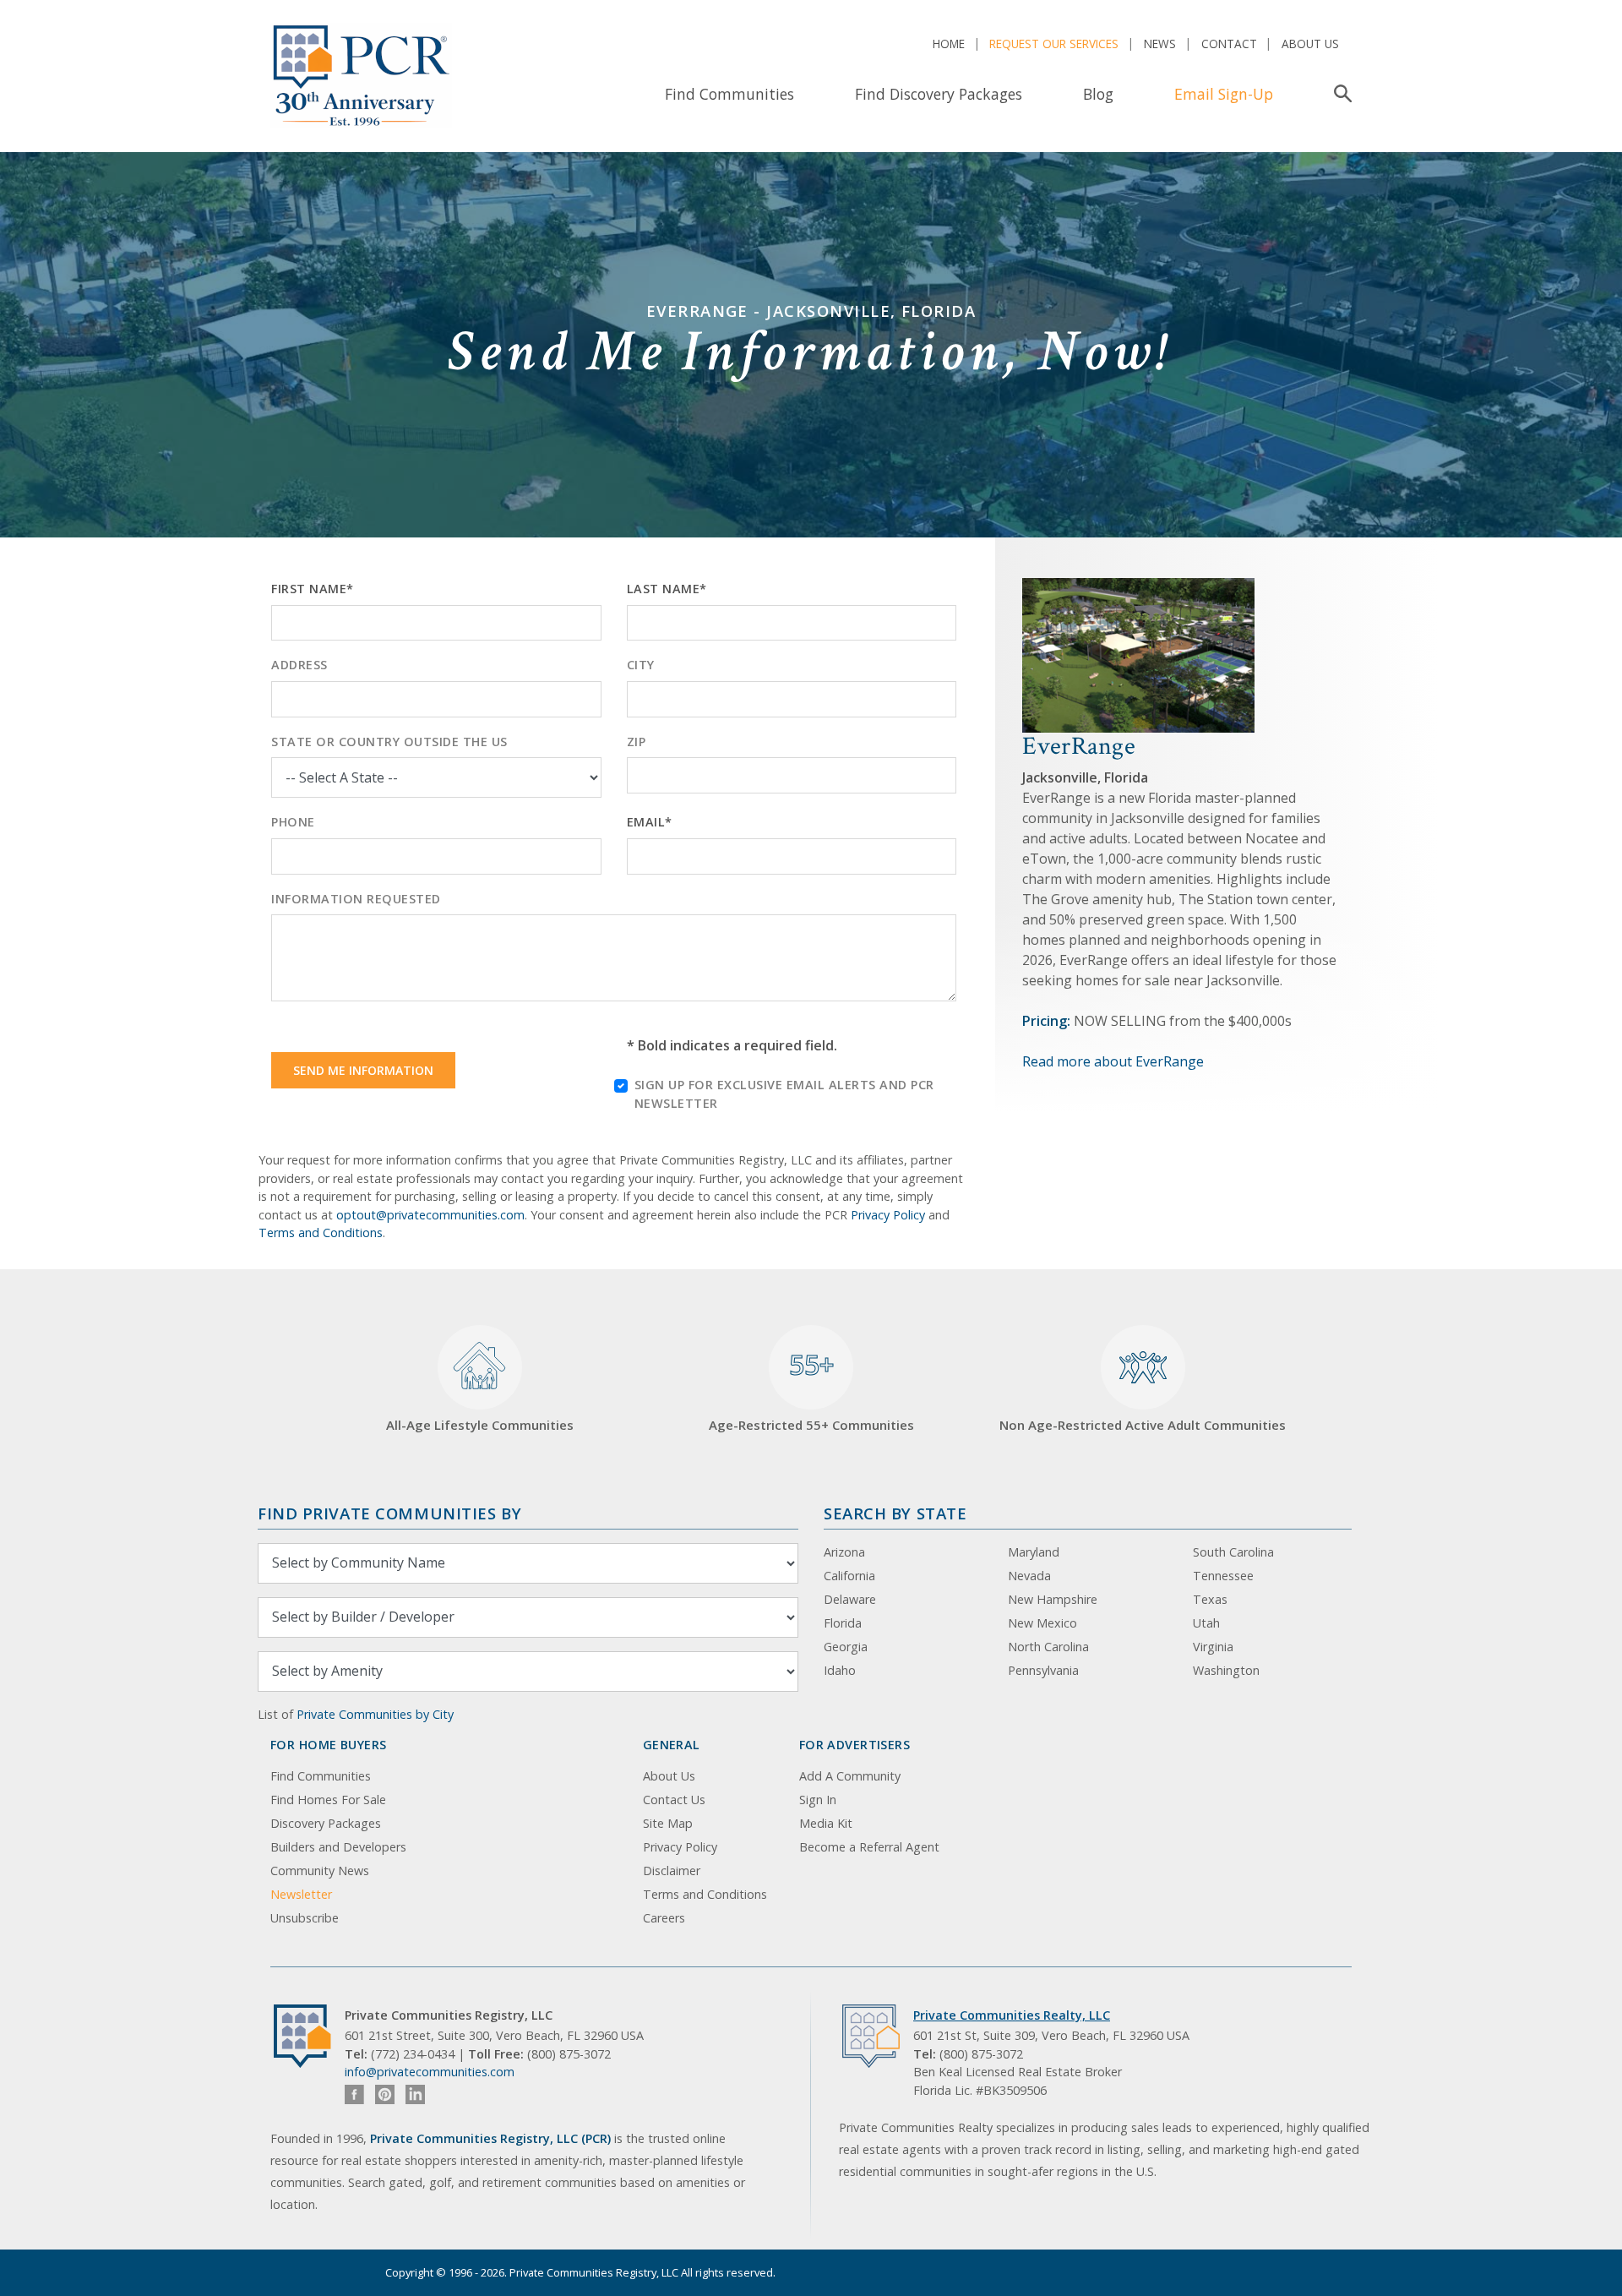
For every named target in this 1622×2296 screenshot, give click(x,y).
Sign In (818, 1800)
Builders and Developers (338, 1847)
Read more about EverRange (1113, 1061)
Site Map (668, 1823)
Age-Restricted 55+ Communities (811, 1390)
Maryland (1034, 1552)
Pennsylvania (1043, 1670)
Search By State (895, 1513)
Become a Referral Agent (869, 1847)
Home (949, 44)
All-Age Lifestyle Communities (480, 1425)
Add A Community (850, 1776)
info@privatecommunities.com (430, 2072)
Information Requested (356, 899)
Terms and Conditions (321, 1233)
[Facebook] (354, 2094)
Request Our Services (1054, 44)
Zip (637, 742)
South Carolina (1233, 1552)
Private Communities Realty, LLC (1012, 2015)
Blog (1098, 94)
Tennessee (1223, 1576)
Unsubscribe (305, 1918)
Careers (664, 1918)
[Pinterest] (385, 2094)
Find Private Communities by (389, 1513)
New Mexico (1042, 1623)
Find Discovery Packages (939, 94)
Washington (1226, 1670)
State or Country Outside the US (389, 742)
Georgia (846, 1647)
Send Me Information (363, 1070)
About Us (1310, 44)
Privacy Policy (888, 1215)
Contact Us (674, 1800)
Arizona (844, 1552)
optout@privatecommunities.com (430, 1215)
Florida (843, 1623)
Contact (1229, 44)
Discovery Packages (326, 1823)
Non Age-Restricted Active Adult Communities (1143, 1425)
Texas (1210, 1599)
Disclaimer (672, 1871)
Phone (293, 822)
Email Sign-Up (1224, 94)
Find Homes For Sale (328, 1800)
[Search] (1339, 94)
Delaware (850, 1599)
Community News (320, 1871)
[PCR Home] (309, 2036)
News (1160, 44)
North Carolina (1048, 1647)
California (849, 1576)
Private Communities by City (375, 1714)
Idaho (840, 1670)
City (641, 665)
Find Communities (729, 94)
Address (299, 665)
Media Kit (826, 1823)
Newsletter (301, 1894)
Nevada (1029, 1576)
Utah (1206, 1623)
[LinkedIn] (415, 2094)
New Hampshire (1053, 1599)
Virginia (1213, 1647)
